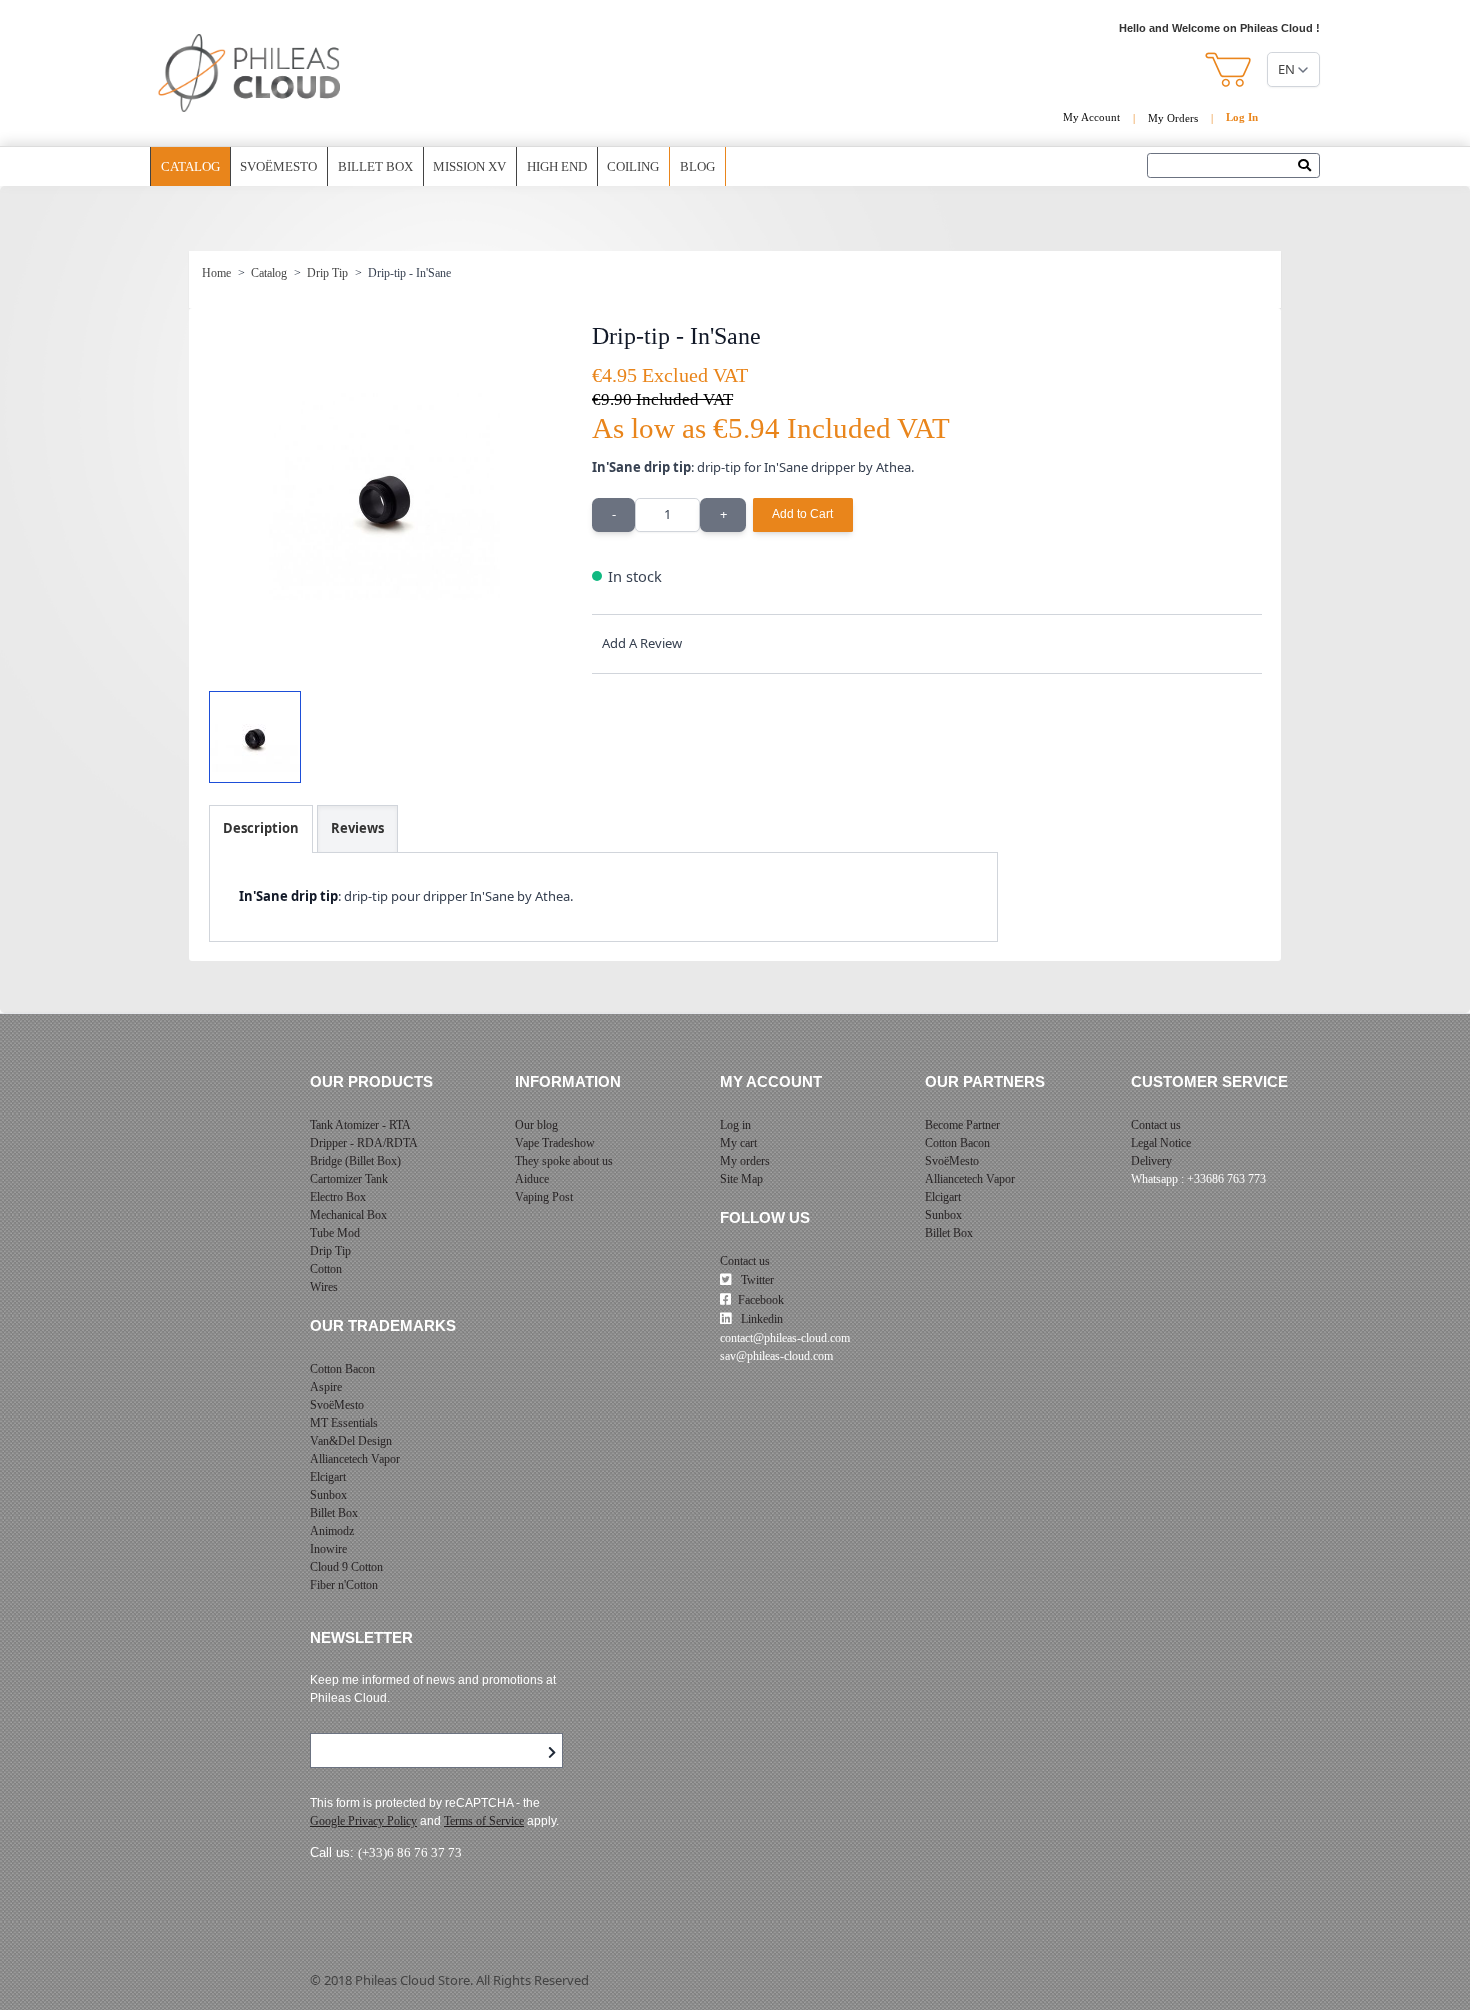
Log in (735, 1125)
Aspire (326, 1387)
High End (557, 166)
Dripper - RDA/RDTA (364, 1143)
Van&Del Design (351, 1441)
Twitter (756, 1280)
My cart (738, 1143)
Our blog (536, 1125)
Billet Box (375, 166)
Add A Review (642, 643)
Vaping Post (544, 1197)
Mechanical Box (348, 1215)
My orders (745, 1161)
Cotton (326, 1269)
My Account (1091, 117)
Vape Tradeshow (555, 1143)
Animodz (332, 1531)
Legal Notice (1161, 1143)
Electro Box (338, 1197)
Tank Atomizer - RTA (360, 1125)
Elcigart (328, 1477)
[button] (1229, 69)
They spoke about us (564, 1161)
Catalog (190, 166)
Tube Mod (335, 1233)
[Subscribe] (552, 1753)
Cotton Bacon (342, 1369)
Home (216, 273)
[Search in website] (1309, 167)
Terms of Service (484, 1821)
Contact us (745, 1261)
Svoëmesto (278, 166)
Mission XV (469, 166)
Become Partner (962, 1125)
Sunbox (328, 1495)
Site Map (741, 1179)
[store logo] (250, 73)
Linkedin (760, 1319)
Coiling (633, 166)
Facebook (761, 1300)
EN (1286, 69)
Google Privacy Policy (363, 1821)
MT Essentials (344, 1423)
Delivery (1151, 1161)
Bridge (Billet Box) (355, 1161)
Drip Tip (327, 273)
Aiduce (532, 1179)
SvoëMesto (337, 1405)
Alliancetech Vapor (355, 1459)
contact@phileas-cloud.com (785, 1338)
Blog (697, 166)
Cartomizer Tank (349, 1179)
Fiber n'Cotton (344, 1585)
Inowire (328, 1549)
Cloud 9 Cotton (346, 1567)
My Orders (1173, 118)
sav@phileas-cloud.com (776, 1356)
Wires (324, 1287)
